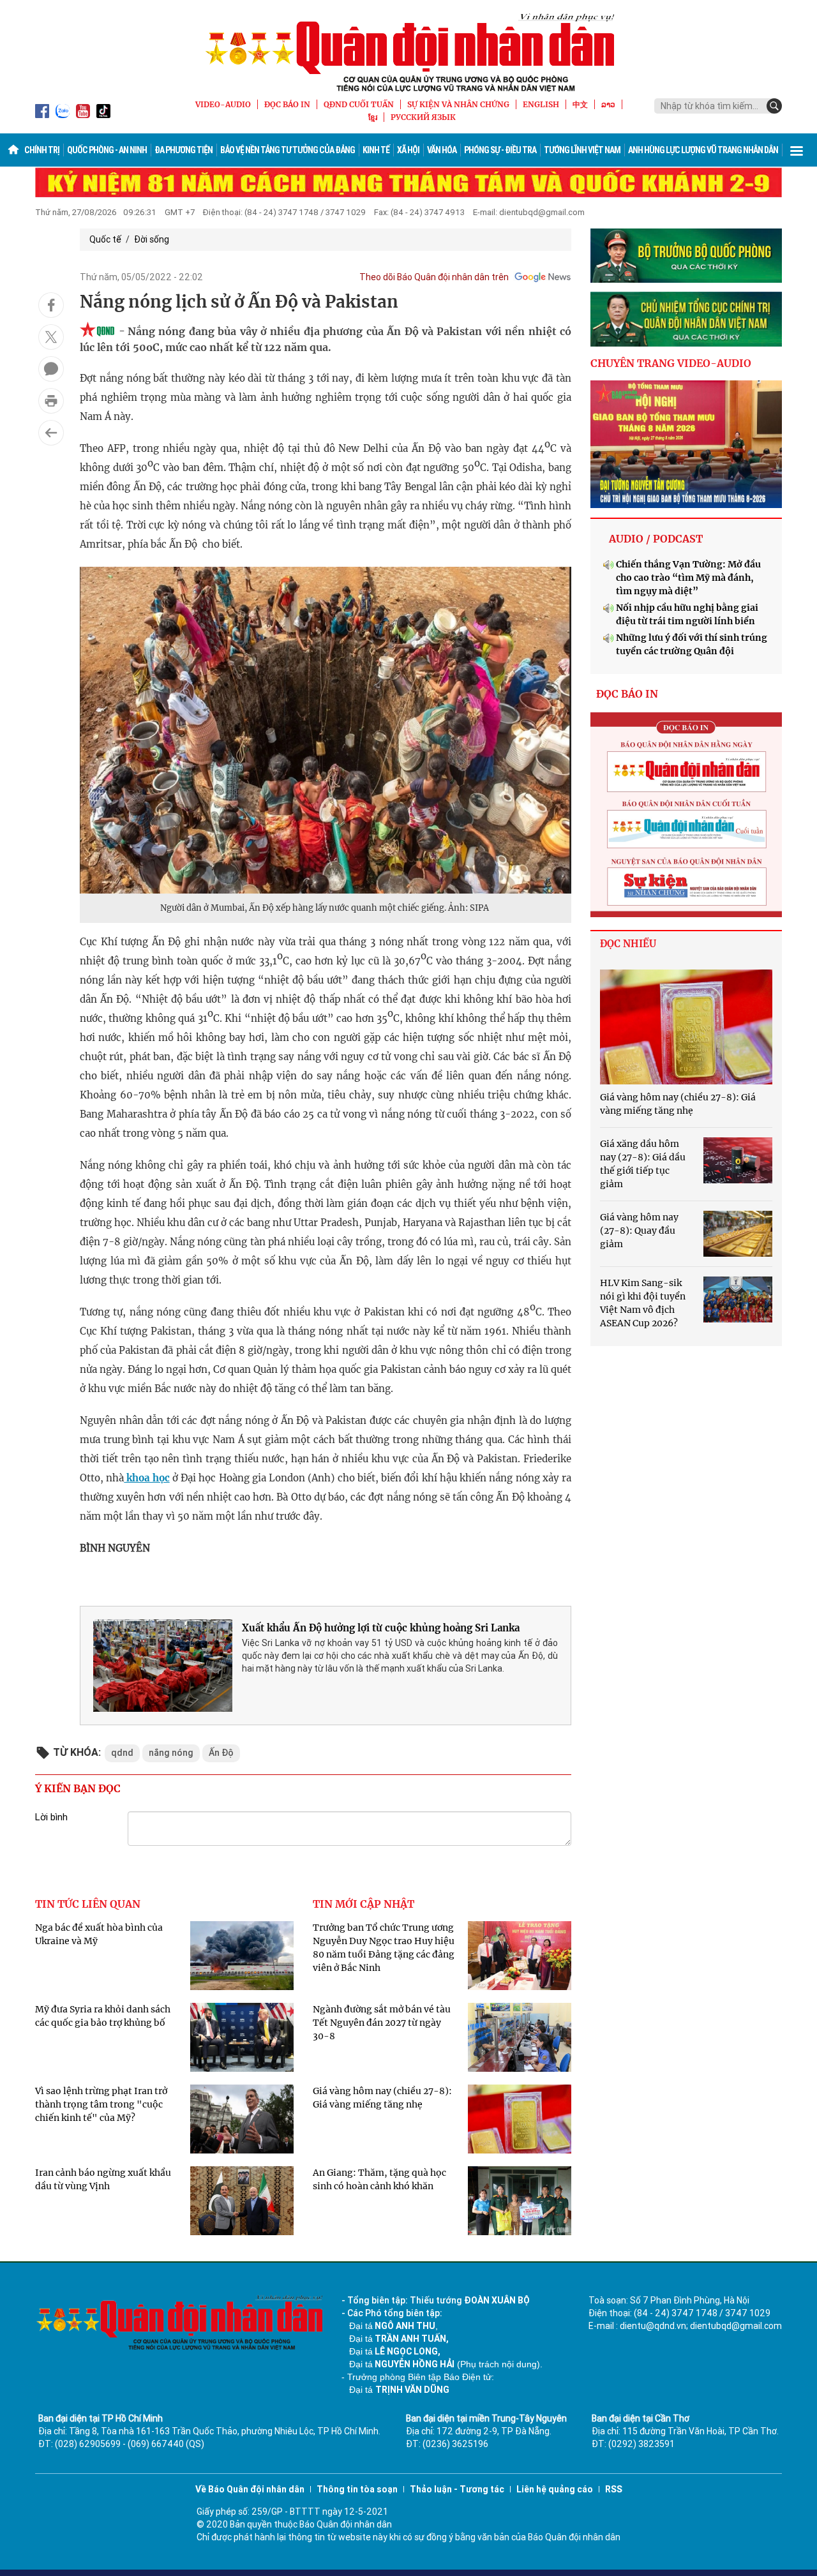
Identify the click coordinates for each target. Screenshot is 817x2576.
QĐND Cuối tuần (359, 104)
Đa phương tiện (184, 150)
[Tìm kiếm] (774, 106)
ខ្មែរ (373, 117)
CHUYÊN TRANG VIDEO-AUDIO (671, 363)
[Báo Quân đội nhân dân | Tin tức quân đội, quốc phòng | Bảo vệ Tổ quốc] (408, 52)
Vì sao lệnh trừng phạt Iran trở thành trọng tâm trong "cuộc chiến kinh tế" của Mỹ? (101, 2104)
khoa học (146, 1478)
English (541, 104)
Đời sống (152, 239)
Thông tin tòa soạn (357, 2489)
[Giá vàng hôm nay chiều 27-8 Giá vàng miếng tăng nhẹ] (686, 1027)
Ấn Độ (221, 1753)
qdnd (122, 1753)
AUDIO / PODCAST (656, 539)
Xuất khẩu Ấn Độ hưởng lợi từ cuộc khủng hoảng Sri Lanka (381, 1628)
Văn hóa (442, 150)
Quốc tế (105, 239)
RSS (614, 2489)
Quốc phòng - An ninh (107, 150)
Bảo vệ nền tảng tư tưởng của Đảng (288, 150)
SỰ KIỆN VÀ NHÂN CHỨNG (458, 104)
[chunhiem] (686, 319)
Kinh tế (376, 150)
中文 (580, 104)
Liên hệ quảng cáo (555, 2489)
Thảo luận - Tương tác (457, 2489)
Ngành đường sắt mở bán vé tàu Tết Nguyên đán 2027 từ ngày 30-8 (382, 2023)
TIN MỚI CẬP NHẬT (364, 1904)
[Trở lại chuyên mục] (51, 433)
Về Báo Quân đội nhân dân (250, 2489)
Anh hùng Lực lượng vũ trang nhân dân (703, 150)
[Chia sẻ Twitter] (51, 337)
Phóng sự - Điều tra (500, 150)
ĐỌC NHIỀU (628, 944)
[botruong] (686, 256)
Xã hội (408, 150)
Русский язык (423, 117)
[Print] (51, 401)
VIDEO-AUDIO (223, 104)
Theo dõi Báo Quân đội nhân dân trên (434, 277)
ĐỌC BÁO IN (287, 104)
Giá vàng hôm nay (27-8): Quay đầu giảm (639, 1231)
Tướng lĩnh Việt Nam (582, 150)
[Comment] (51, 369)
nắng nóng (171, 1753)
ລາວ (608, 104)
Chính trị (42, 150)
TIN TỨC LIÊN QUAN (88, 1904)
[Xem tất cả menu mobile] (797, 150)
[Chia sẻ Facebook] (51, 305)
